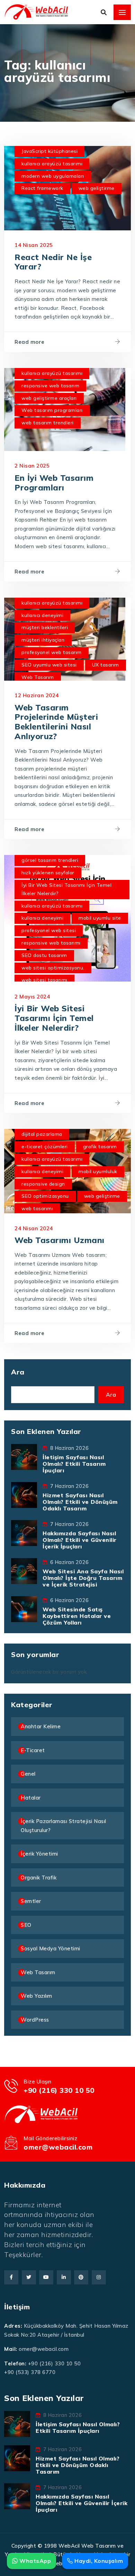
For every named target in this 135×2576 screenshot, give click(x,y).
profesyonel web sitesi (49, 930)
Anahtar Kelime (41, 1726)
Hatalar (31, 1798)
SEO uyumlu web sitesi (49, 665)
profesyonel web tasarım (52, 652)
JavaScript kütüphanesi (49, 151)
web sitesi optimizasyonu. (53, 968)
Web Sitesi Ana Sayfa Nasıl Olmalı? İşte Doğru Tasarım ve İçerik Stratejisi (83, 1578)
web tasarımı (37, 1208)
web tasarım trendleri (48, 423)
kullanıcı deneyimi (42, 615)
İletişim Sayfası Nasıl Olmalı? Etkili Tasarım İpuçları (74, 1464)
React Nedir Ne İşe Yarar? (53, 262)
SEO (26, 1925)
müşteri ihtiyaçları (43, 640)
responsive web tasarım (50, 386)
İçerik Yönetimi (39, 1854)
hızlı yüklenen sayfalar (48, 873)
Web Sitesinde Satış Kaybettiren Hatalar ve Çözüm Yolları (77, 1616)
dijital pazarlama (42, 1134)
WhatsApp (34, 2561)
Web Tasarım (38, 677)
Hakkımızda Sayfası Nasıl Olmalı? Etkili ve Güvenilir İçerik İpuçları (80, 1540)
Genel (28, 1774)
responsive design (43, 1184)
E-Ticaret (33, 1750)
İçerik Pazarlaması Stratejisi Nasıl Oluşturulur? (64, 1826)
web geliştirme (97, 188)
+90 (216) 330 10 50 (59, 2090)
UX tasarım (106, 665)
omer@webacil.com (58, 2147)
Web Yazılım (37, 1996)
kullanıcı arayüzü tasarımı (52, 164)
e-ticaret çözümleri (45, 1147)
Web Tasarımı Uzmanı (60, 1240)
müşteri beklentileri (45, 627)
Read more (30, 342)
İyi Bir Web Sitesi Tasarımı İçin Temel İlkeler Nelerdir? (66, 889)
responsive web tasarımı (51, 943)
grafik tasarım (100, 1147)
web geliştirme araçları (49, 398)
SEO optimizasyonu (45, 1196)
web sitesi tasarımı (44, 980)
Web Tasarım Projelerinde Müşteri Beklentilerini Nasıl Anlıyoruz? (56, 722)
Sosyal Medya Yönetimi (51, 1948)
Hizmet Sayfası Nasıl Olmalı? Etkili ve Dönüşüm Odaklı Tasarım (80, 1502)
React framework (42, 188)
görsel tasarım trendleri (50, 860)
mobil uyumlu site (100, 918)
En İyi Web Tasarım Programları (54, 483)
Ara (18, 1372)
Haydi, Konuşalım (98, 2561)
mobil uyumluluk (98, 1171)
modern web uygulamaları (53, 176)
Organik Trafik (39, 1878)
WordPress (35, 2020)
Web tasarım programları (52, 410)
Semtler (31, 1901)
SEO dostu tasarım (44, 955)
